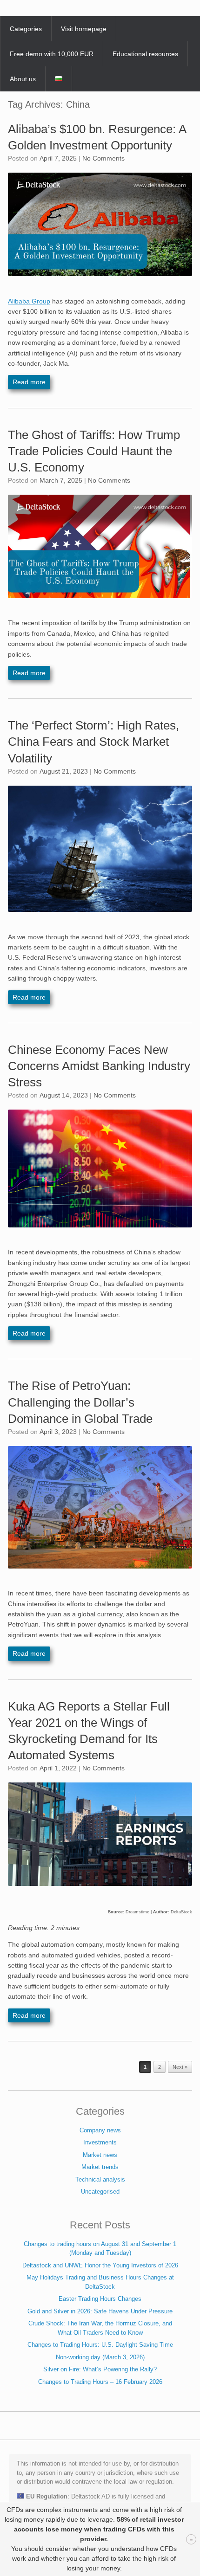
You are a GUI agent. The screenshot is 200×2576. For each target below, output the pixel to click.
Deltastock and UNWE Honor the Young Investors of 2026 (100, 2265)
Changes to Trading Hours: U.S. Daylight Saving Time (100, 2345)
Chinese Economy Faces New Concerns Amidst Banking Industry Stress (99, 1066)
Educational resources (145, 54)
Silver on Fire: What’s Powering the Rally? (100, 2369)
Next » (180, 2067)
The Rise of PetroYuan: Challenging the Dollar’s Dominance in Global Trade (80, 1402)
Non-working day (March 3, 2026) (100, 2357)
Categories (26, 29)
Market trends (100, 2167)
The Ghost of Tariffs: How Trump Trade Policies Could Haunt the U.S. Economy (94, 451)
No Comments (103, 158)
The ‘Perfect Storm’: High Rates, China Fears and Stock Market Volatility (93, 742)
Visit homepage (84, 29)
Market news (100, 2155)
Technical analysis (100, 2179)
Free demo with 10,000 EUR (52, 54)
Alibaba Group (29, 301)
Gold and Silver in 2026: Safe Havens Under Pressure (100, 2311)
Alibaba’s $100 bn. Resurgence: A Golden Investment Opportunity (97, 137)
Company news (100, 2130)
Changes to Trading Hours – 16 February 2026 (100, 2382)
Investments (100, 2142)
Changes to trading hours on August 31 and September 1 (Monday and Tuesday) (100, 2249)
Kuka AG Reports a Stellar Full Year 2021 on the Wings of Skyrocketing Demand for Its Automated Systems (89, 1731)
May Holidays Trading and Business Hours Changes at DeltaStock (100, 2282)
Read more (29, 382)
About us (23, 79)
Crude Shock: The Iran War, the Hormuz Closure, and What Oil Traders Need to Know (100, 2328)
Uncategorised (100, 2192)
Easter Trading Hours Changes (100, 2299)
